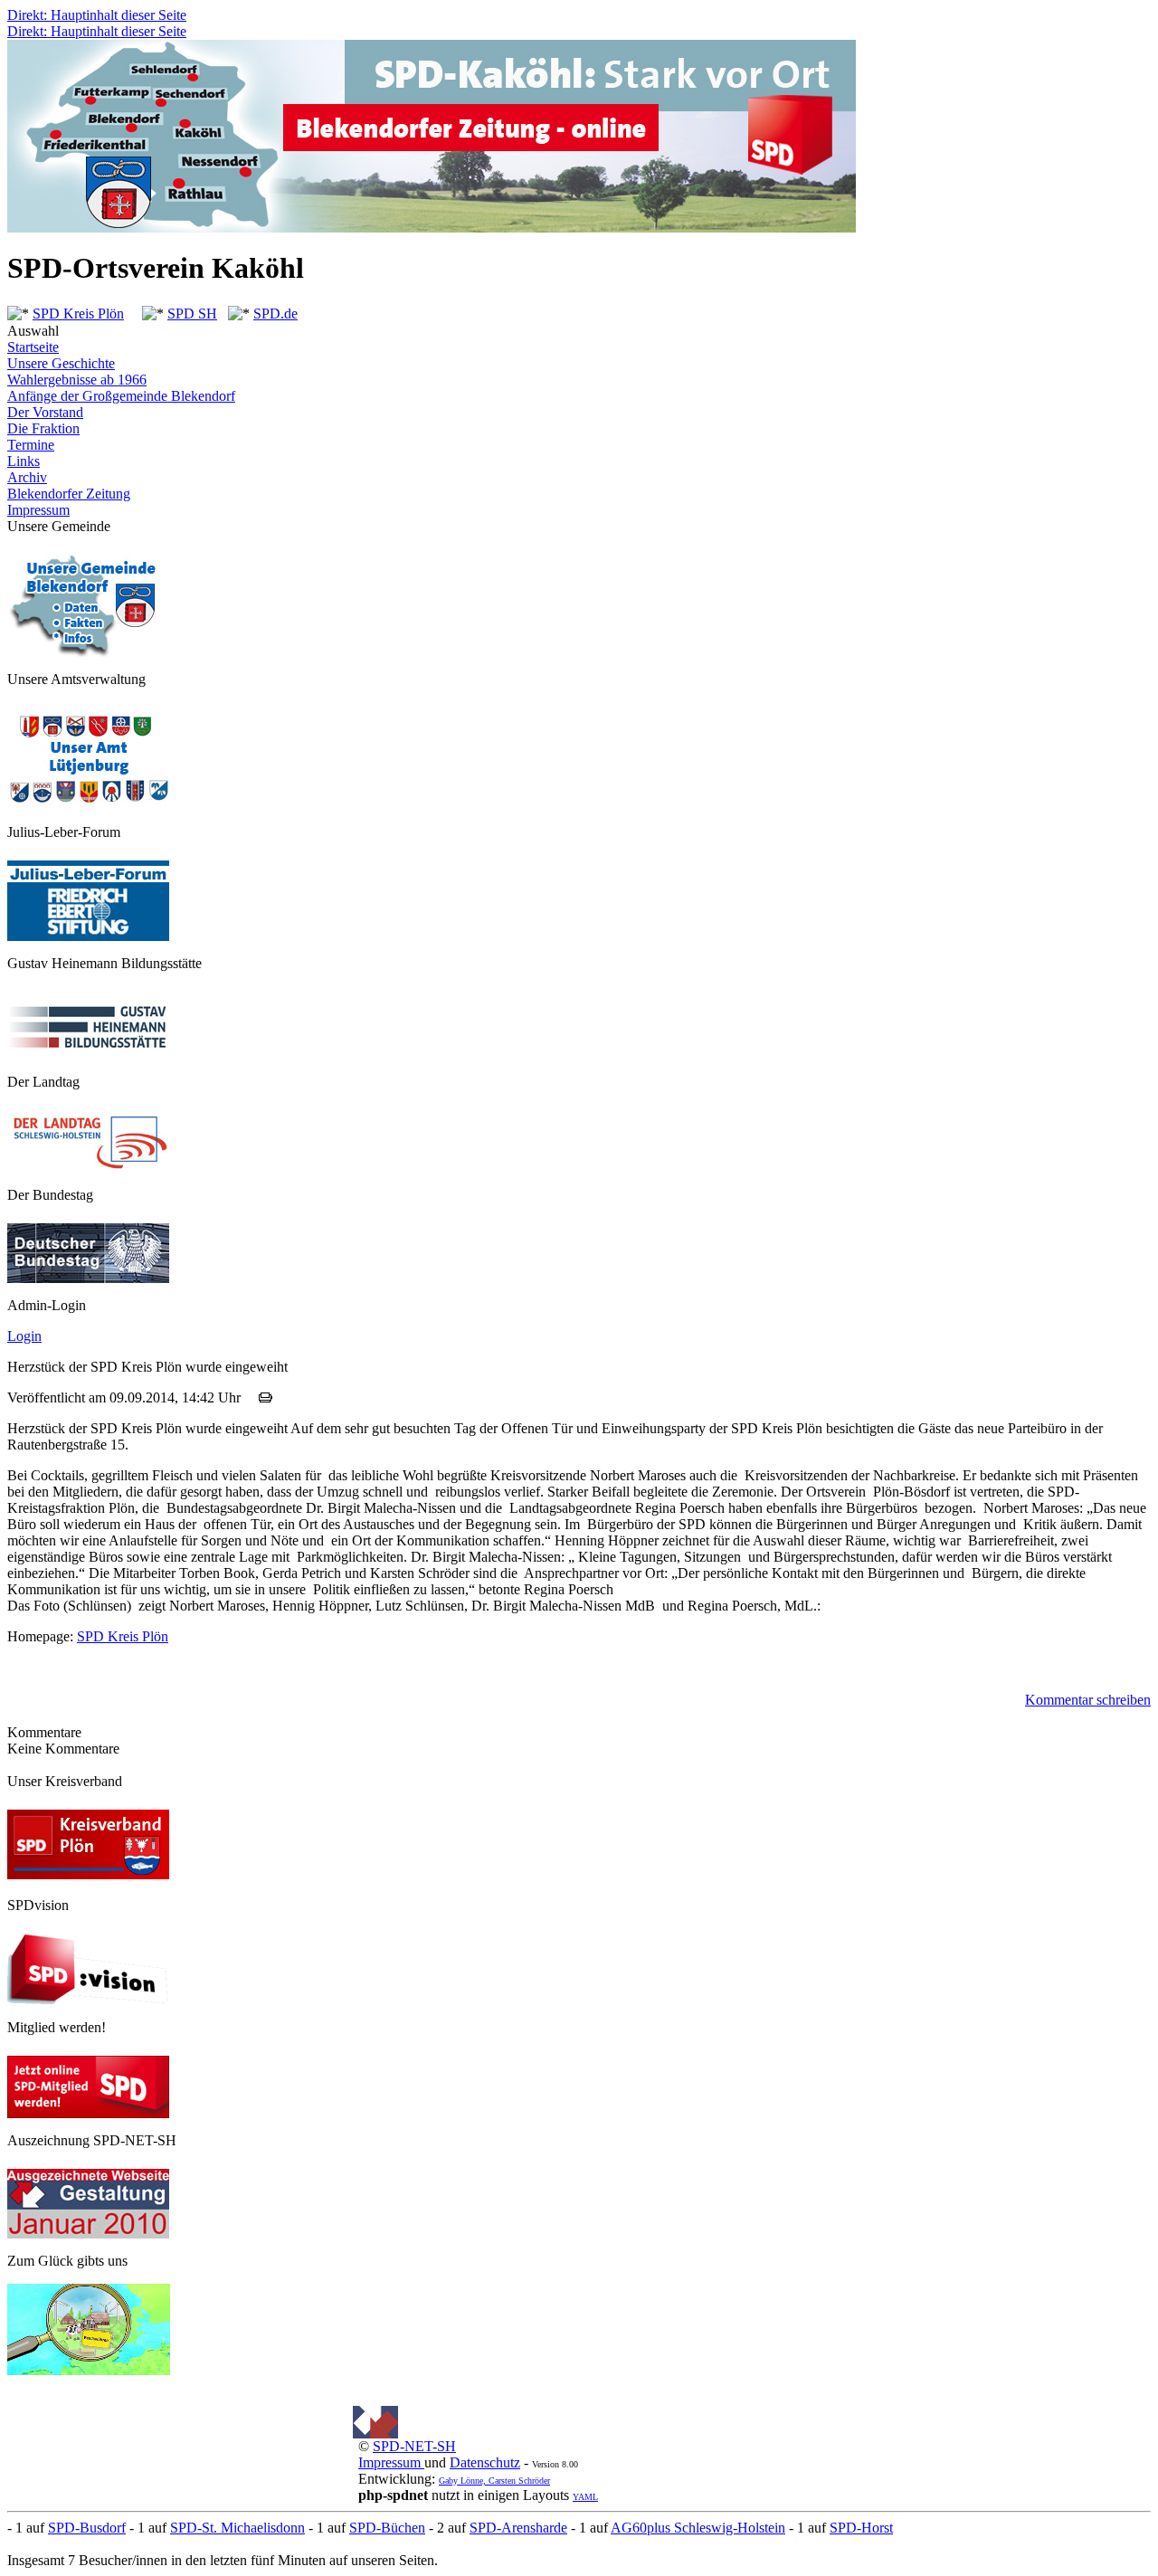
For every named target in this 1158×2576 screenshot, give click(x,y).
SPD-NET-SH (414, 2446)
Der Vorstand (45, 412)
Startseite (33, 347)
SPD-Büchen (387, 2528)
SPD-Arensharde (518, 2528)
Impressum (38, 510)
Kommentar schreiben (1088, 1700)
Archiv (27, 477)
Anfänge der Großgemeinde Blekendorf (121, 396)
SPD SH (192, 314)
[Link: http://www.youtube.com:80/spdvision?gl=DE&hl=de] (89, 2000)
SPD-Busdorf (87, 2528)
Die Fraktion (43, 428)
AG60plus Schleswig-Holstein (698, 2528)
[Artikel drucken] (266, 1397)
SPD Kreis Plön (78, 314)
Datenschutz (485, 2462)
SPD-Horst (861, 2528)
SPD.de (275, 314)
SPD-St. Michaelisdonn (237, 2528)
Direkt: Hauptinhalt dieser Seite (97, 15)
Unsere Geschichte (61, 363)
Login (24, 1336)
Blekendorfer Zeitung (69, 494)
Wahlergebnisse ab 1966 (77, 380)
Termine (31, 445)
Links (24, 461)
